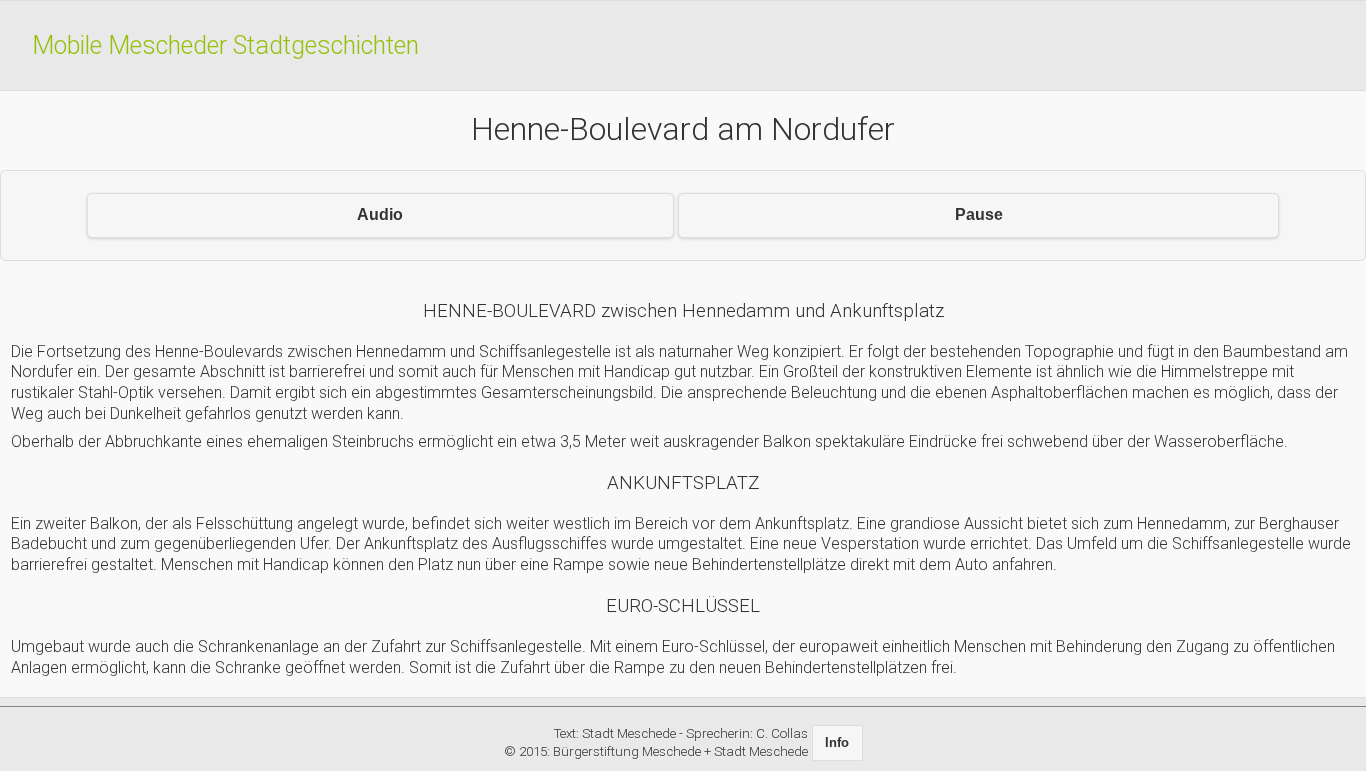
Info (837, 743)
